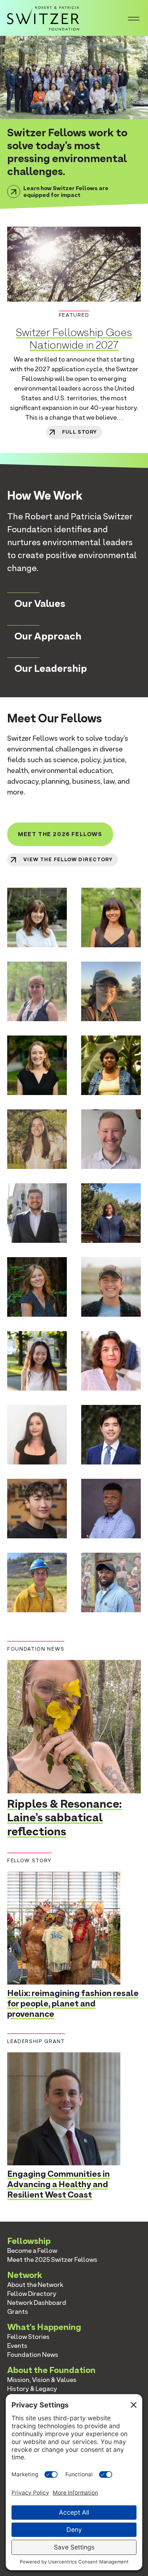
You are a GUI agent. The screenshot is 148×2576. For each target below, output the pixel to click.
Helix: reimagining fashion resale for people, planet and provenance (73, 2003)
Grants (18, 2311)
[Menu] (134, 18)
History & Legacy (32, 2389)
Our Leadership (51, 668)
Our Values (40, 603)
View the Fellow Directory (68, 860)
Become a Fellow (32, 2251)
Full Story (80, 432)
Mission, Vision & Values (42, 2380)
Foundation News (33, 2355)
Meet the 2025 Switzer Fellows (52, 2259)
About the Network (35, 2285)
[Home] (43, 17)
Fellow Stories (28, 2337)
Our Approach (48, 636)
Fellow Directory (32, 2294)
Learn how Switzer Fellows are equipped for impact (66, 192)
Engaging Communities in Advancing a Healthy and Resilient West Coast (59, 2184)
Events (17, 2346)
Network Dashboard (37, 2303)
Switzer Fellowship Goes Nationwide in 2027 (74, 338)
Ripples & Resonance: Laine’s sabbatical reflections (64, 1817)
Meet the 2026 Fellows (60, 834)
